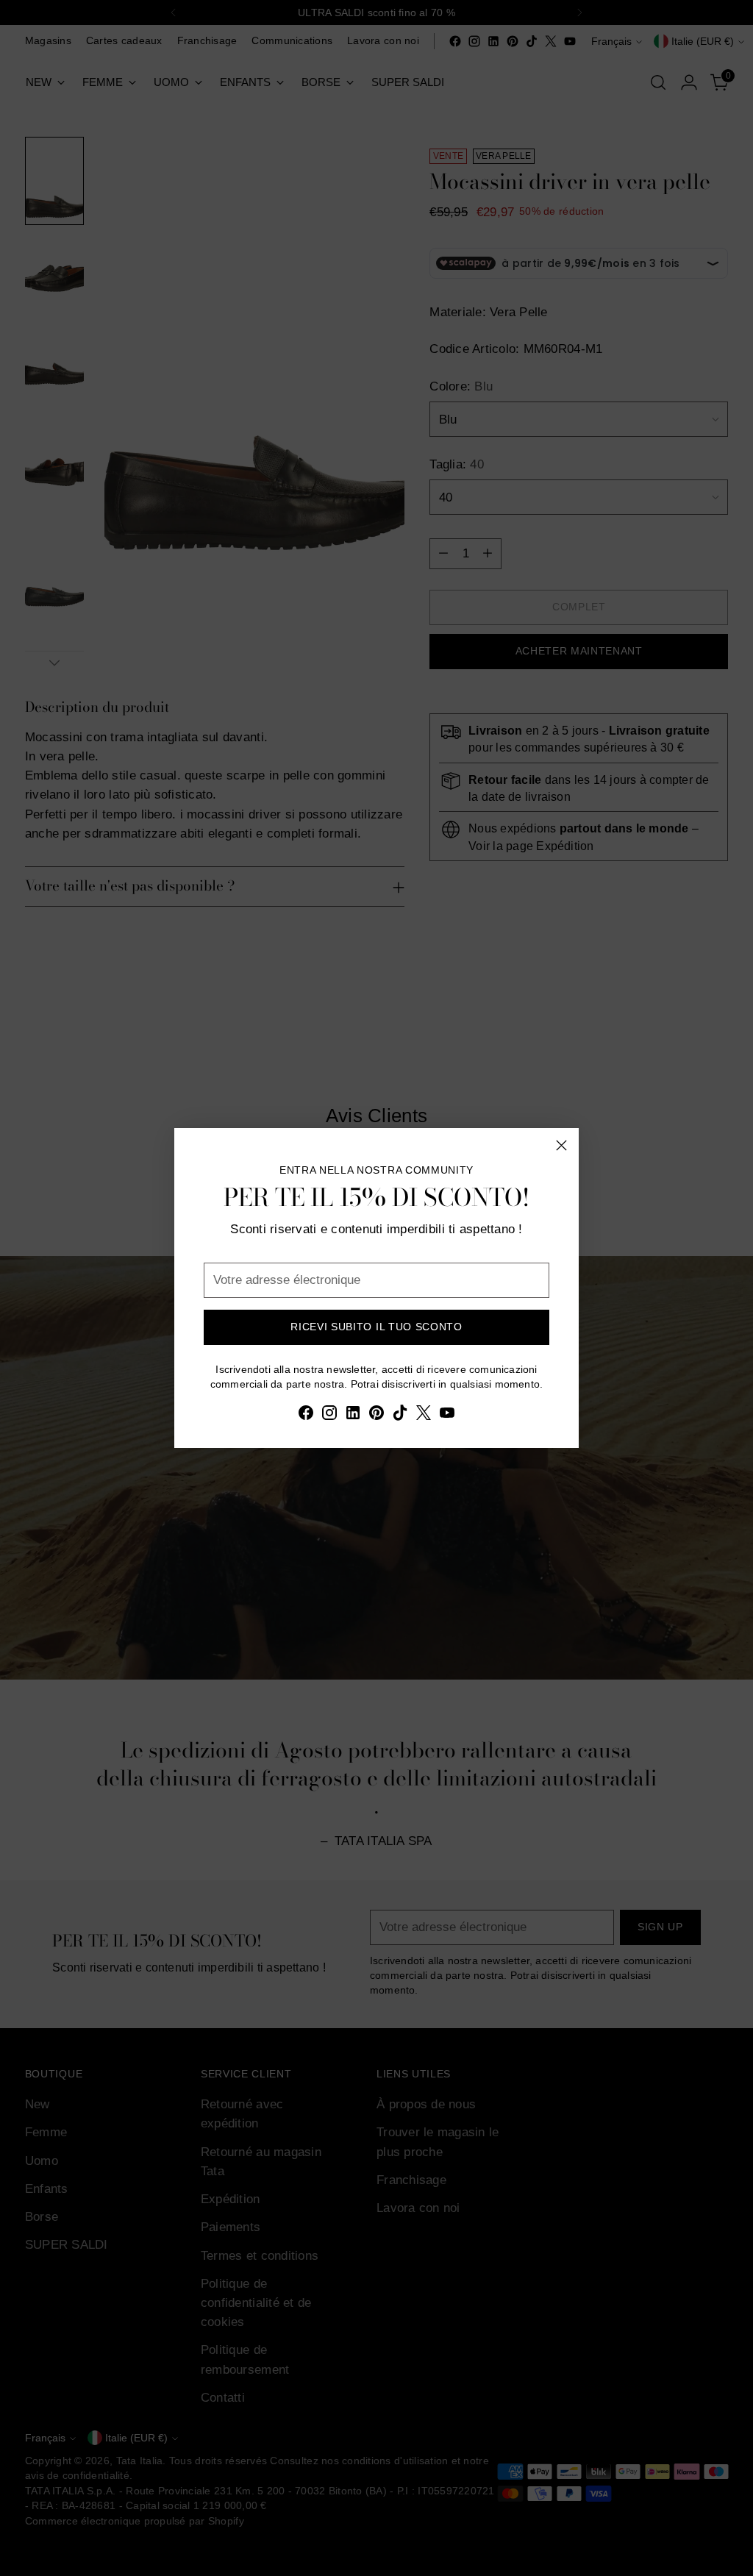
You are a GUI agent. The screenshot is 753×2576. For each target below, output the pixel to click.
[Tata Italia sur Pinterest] (376, 1415)
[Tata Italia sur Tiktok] (400, 1415)
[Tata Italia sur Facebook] (306, 1415)
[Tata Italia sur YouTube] (447, 1415)
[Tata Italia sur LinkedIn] (353, 1415)
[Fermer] (561, 1145)
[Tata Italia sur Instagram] (329, 1415)
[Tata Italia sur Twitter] (424, 1415)
